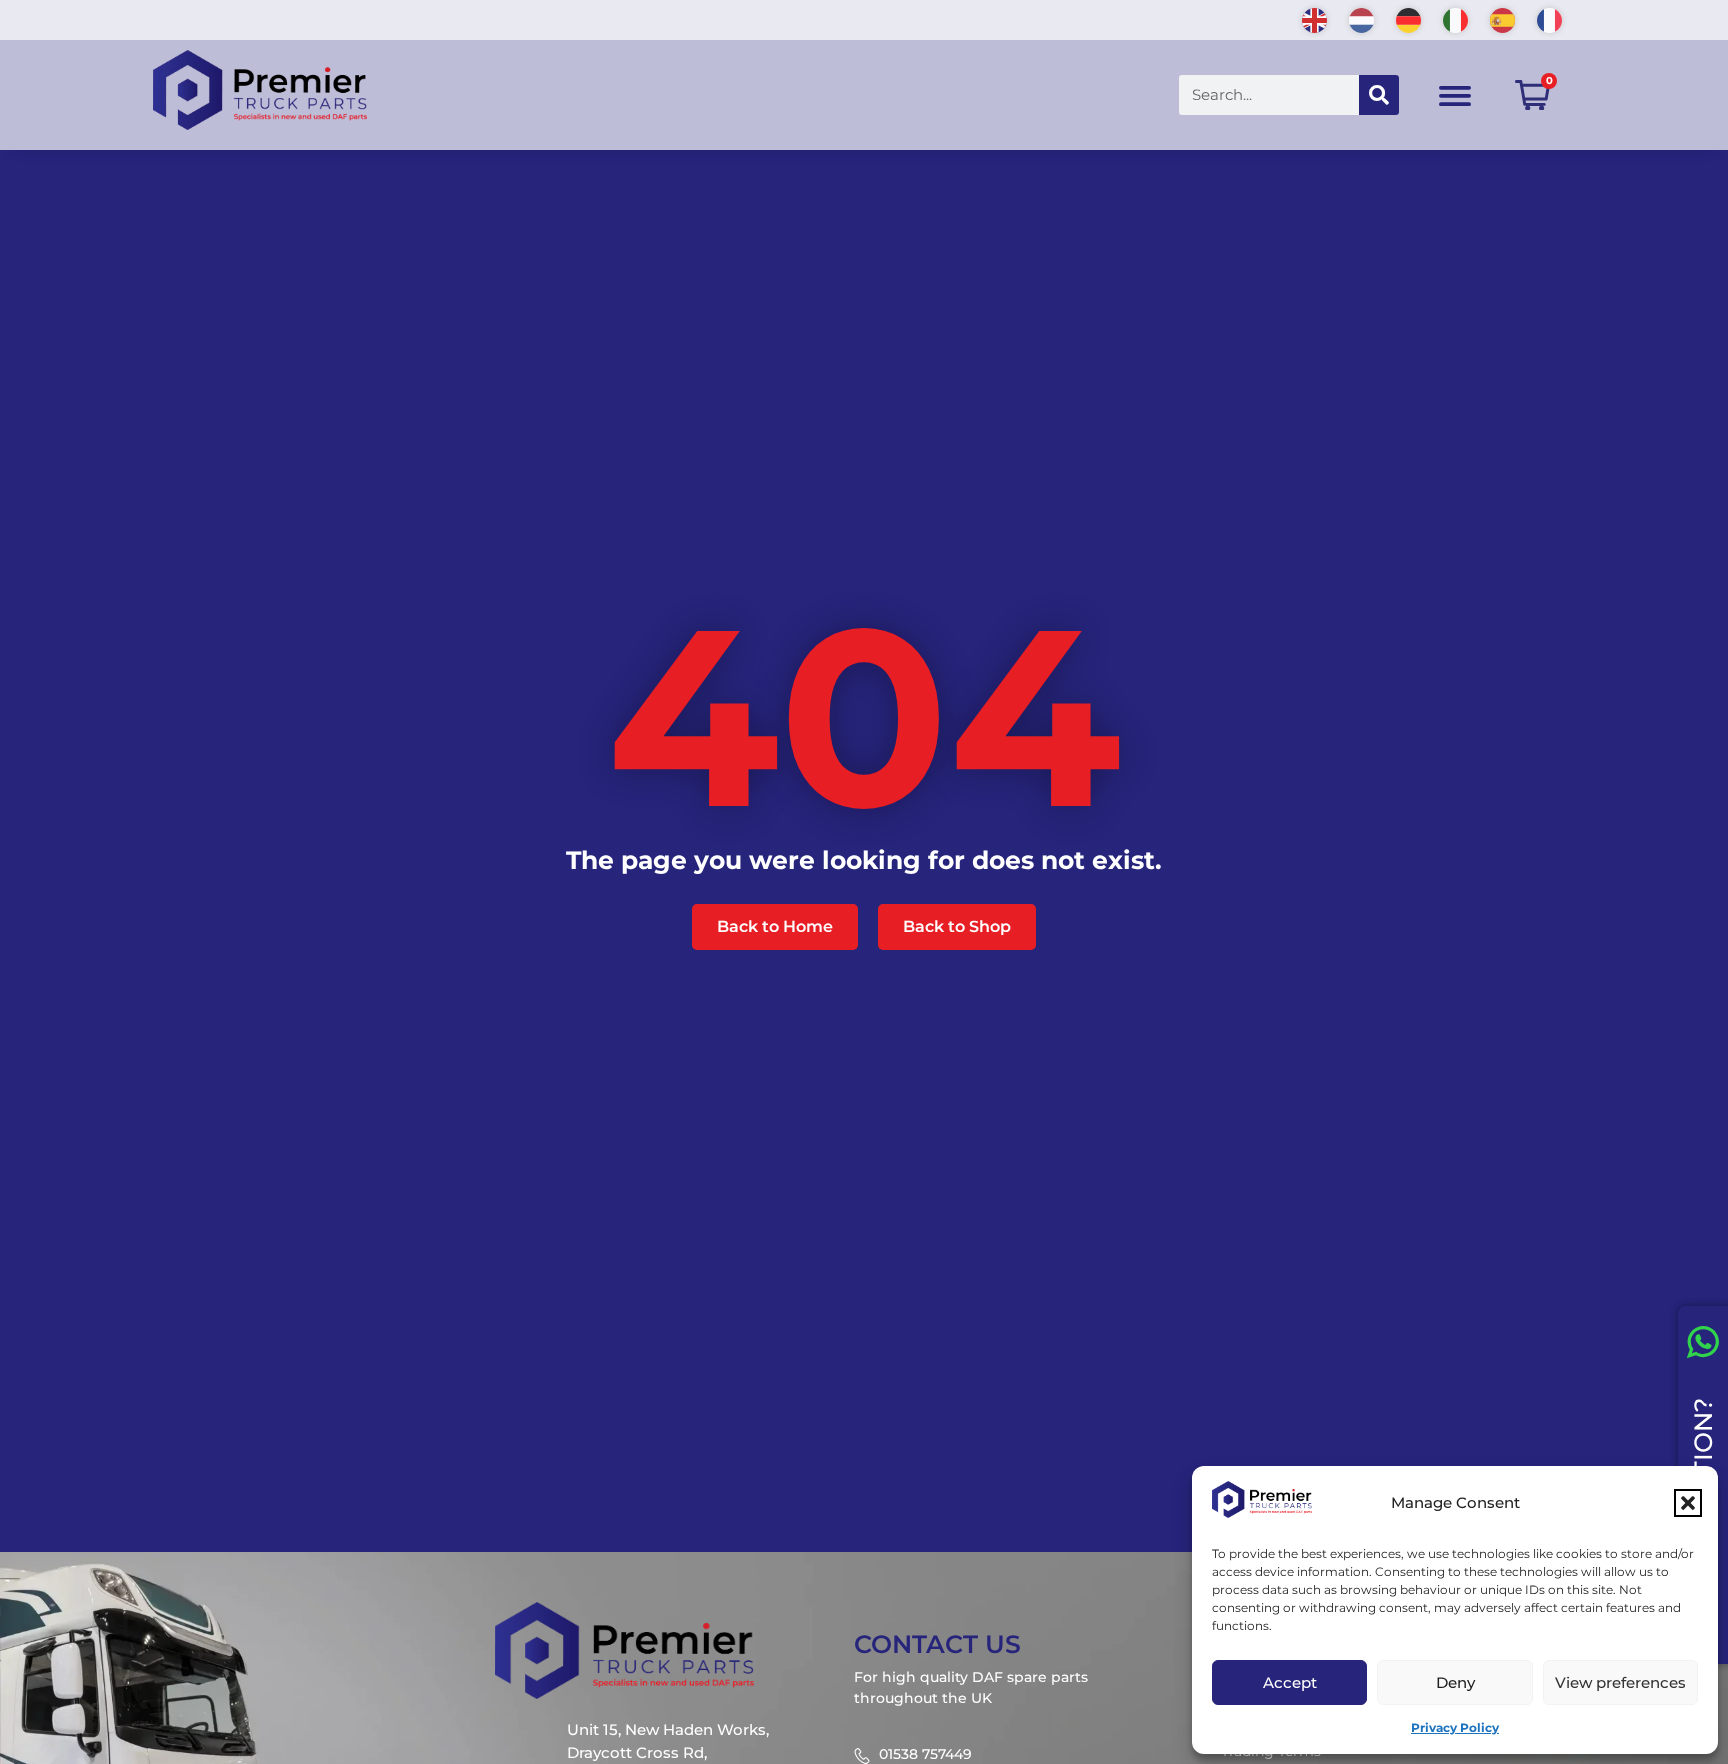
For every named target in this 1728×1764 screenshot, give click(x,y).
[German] (1409, 18)
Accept (1290, 1682)
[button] (1688, 1503)
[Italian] (1456, 18)
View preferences (1620, 1682)
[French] (1550, 18)
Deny (1455, 1682)
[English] (1315, 18)
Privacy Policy (1455, 1727)
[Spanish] (1503, 18)
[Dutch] (1362, 18)
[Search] (1379, 95)
